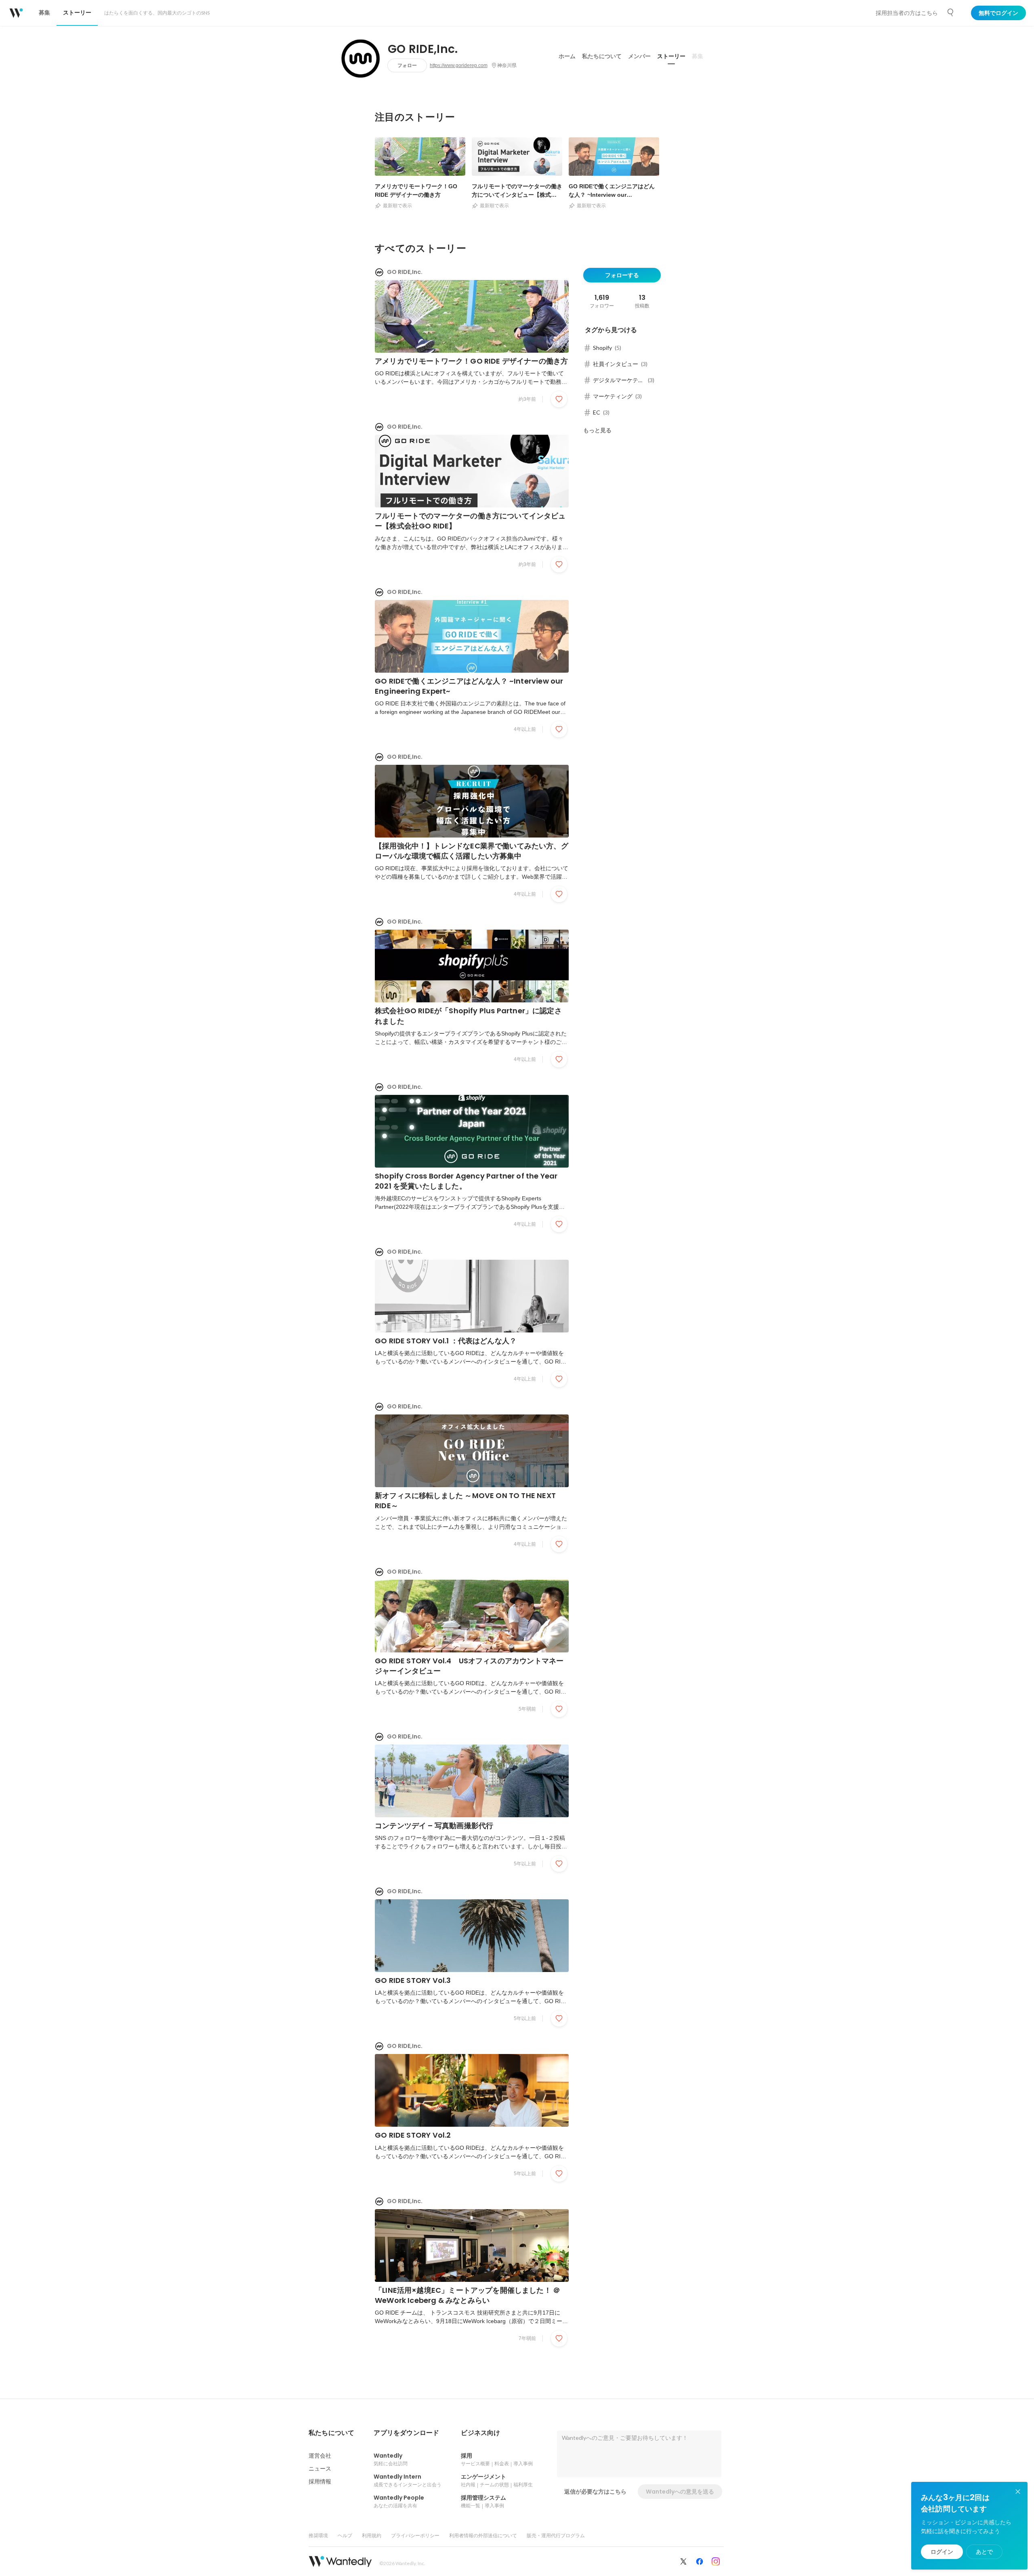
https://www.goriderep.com (459, 65)
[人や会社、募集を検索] (951, 13)
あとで (984, 2552)
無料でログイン (998, 13)
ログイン (942, 2552)
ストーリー (671, 56)
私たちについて (602, 56)
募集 (698, 56)
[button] (331, 2433)
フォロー (407, 65)
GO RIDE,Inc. (423, 49)
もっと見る (597, 430)
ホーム (567, 56)
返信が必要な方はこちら (595, 2492)
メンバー (639, 56)
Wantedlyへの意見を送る (680, 2492)
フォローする (622, 275)
